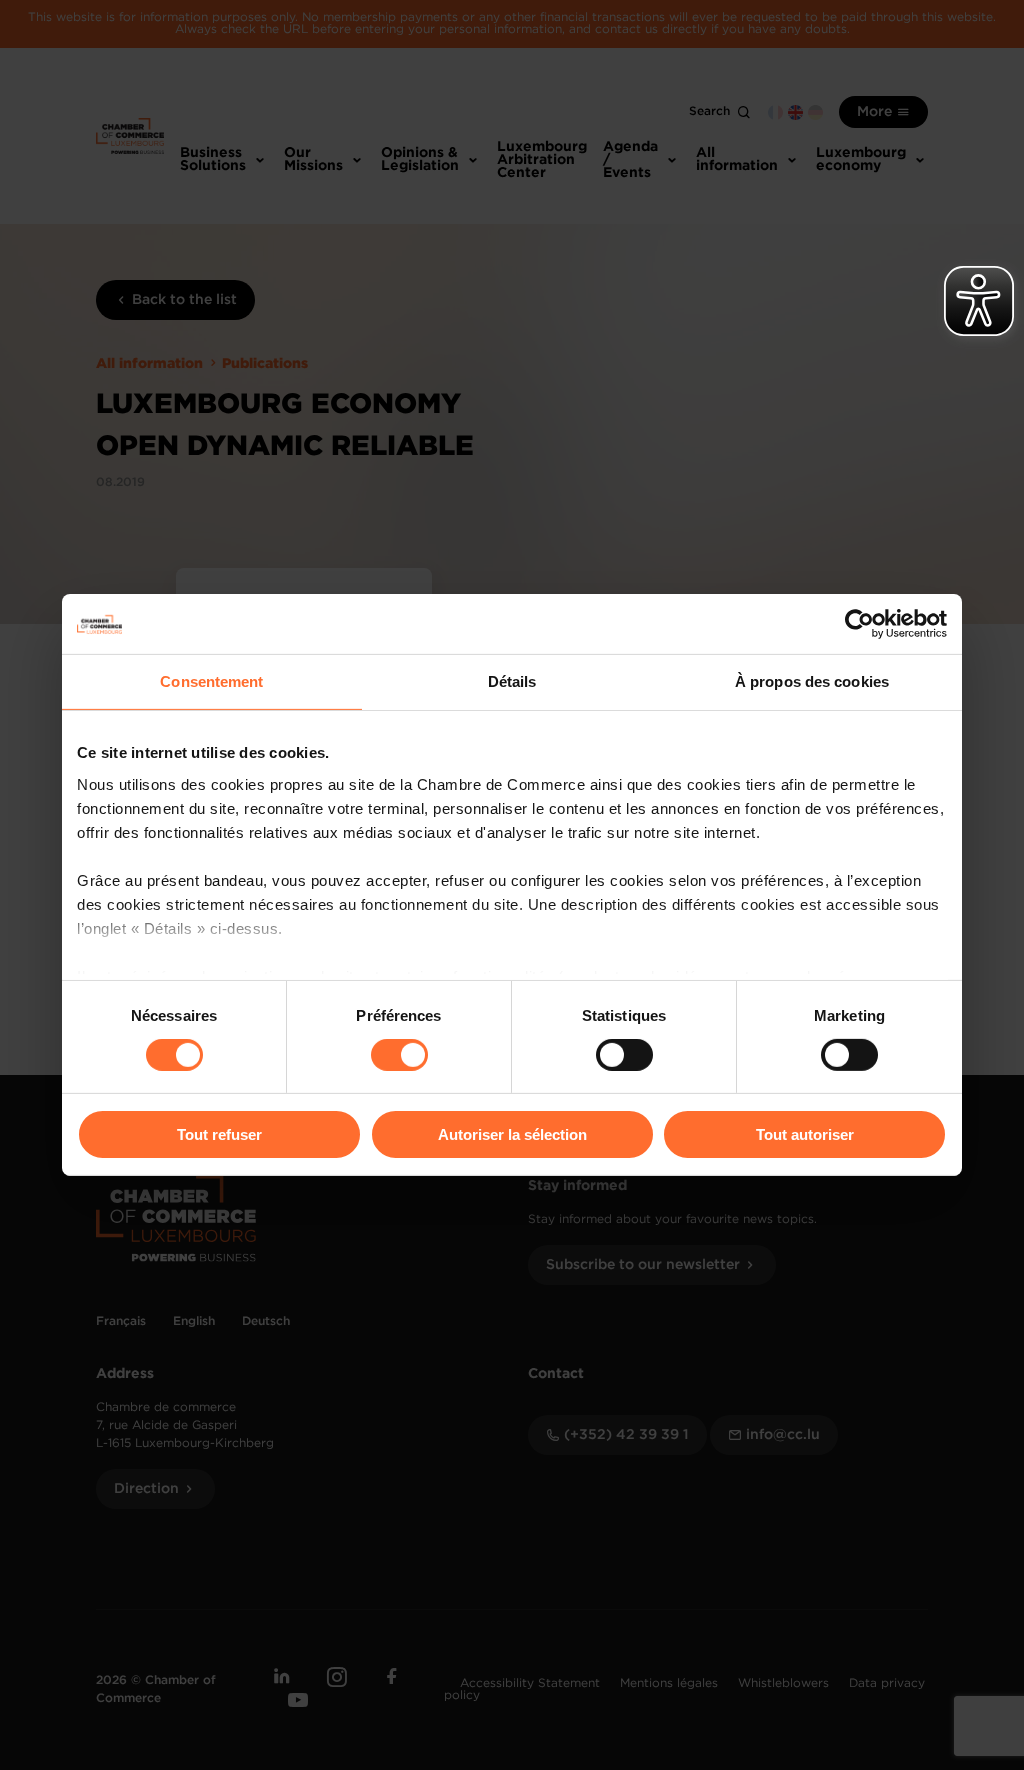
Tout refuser (219, 1134)
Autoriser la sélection (512, 1134)
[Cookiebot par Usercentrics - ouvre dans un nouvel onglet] (859, 624)
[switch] (399, 1055)
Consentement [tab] (211, 681)
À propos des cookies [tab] (812, 681)
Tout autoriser (805, 1134)
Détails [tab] (512, 681)
